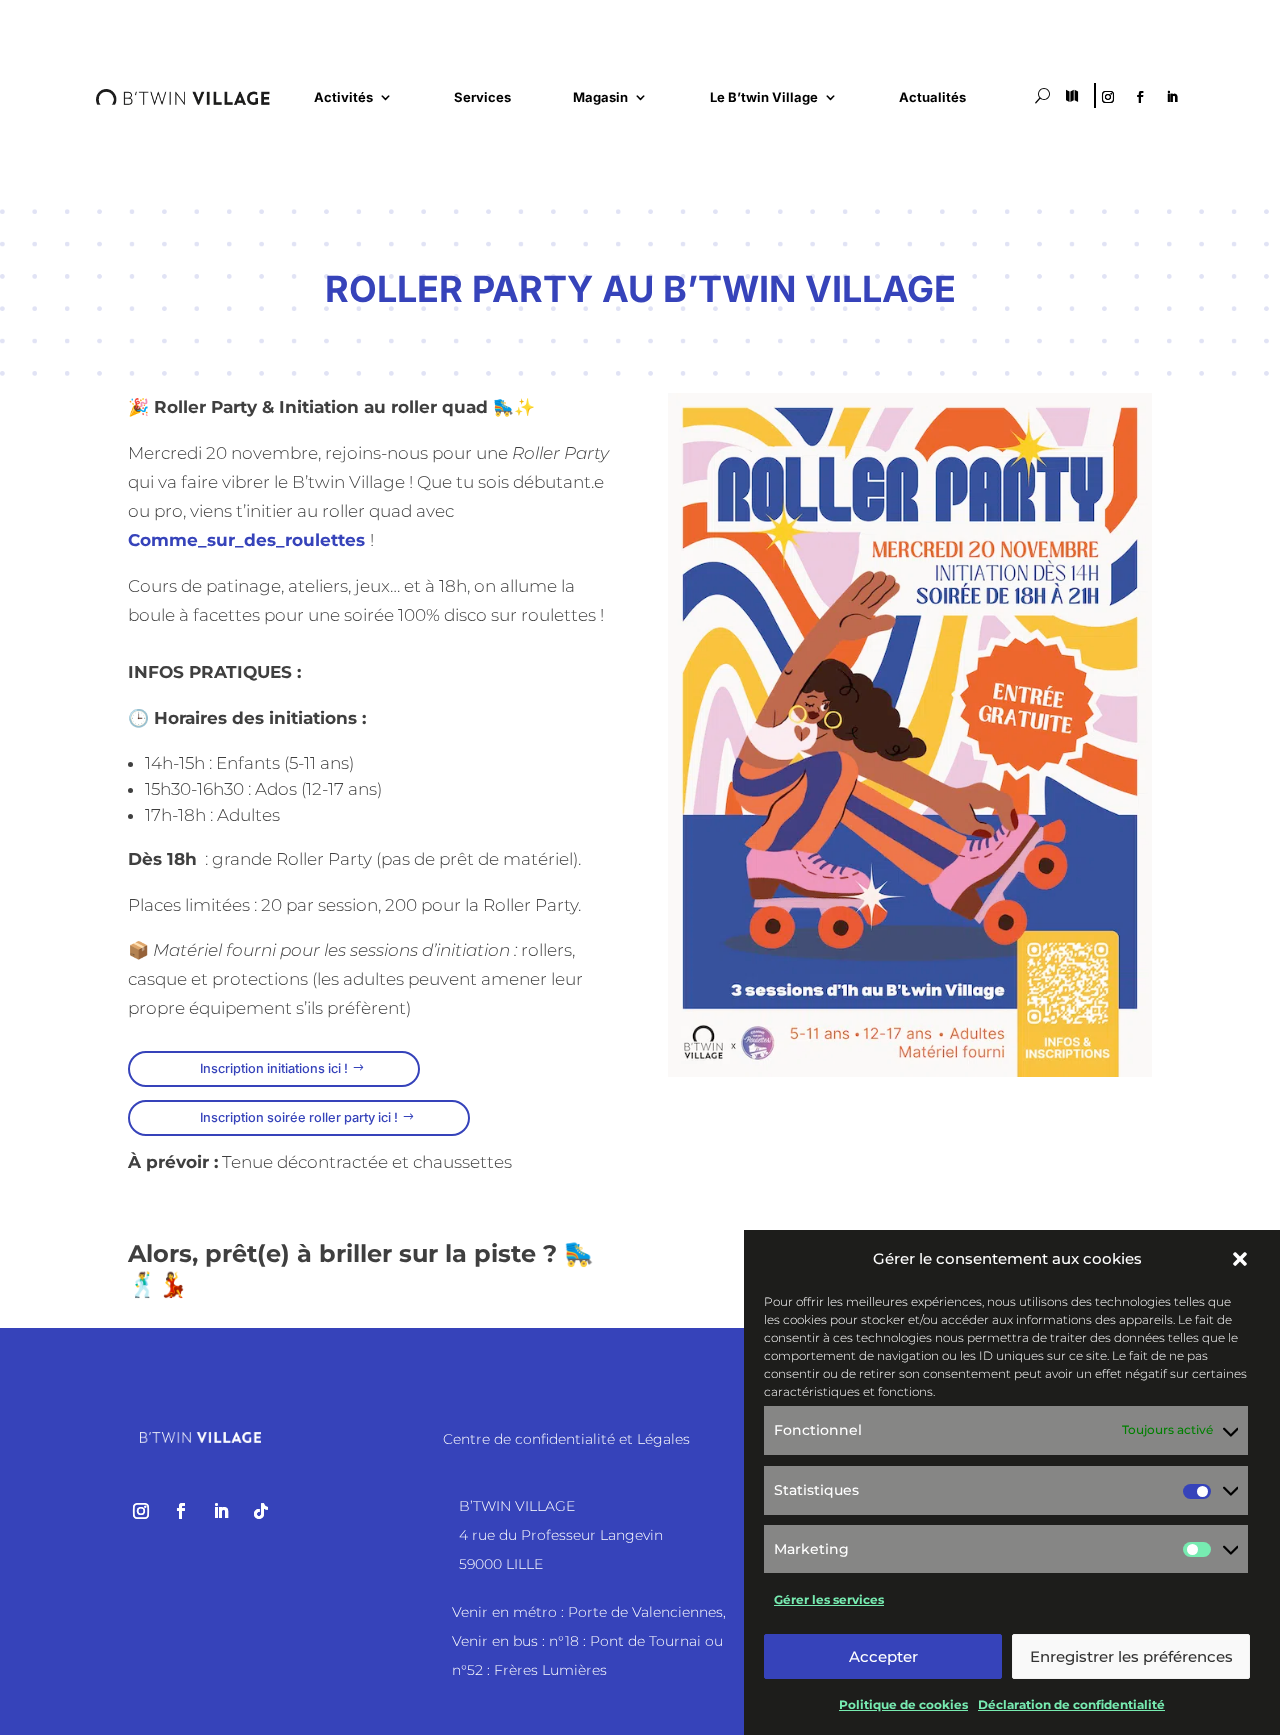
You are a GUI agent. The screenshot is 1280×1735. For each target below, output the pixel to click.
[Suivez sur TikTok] (261, 1511)
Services (482, 97)
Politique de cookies (903, 1704)
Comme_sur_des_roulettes (249, 540)
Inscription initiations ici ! (274, 1068)
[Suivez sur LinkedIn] (1172, 97)
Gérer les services (829, 1598)
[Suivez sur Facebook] (1140, 97)
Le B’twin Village (764, 97)
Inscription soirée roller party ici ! (299, 1117)
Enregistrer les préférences (1131, 1656)
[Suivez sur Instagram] (1108, 97)
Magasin (600, 97)
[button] (1240, 1259)
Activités (343, 97)
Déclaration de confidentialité (1071, 1704)
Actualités (932, 97)
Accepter (883, 1656)
